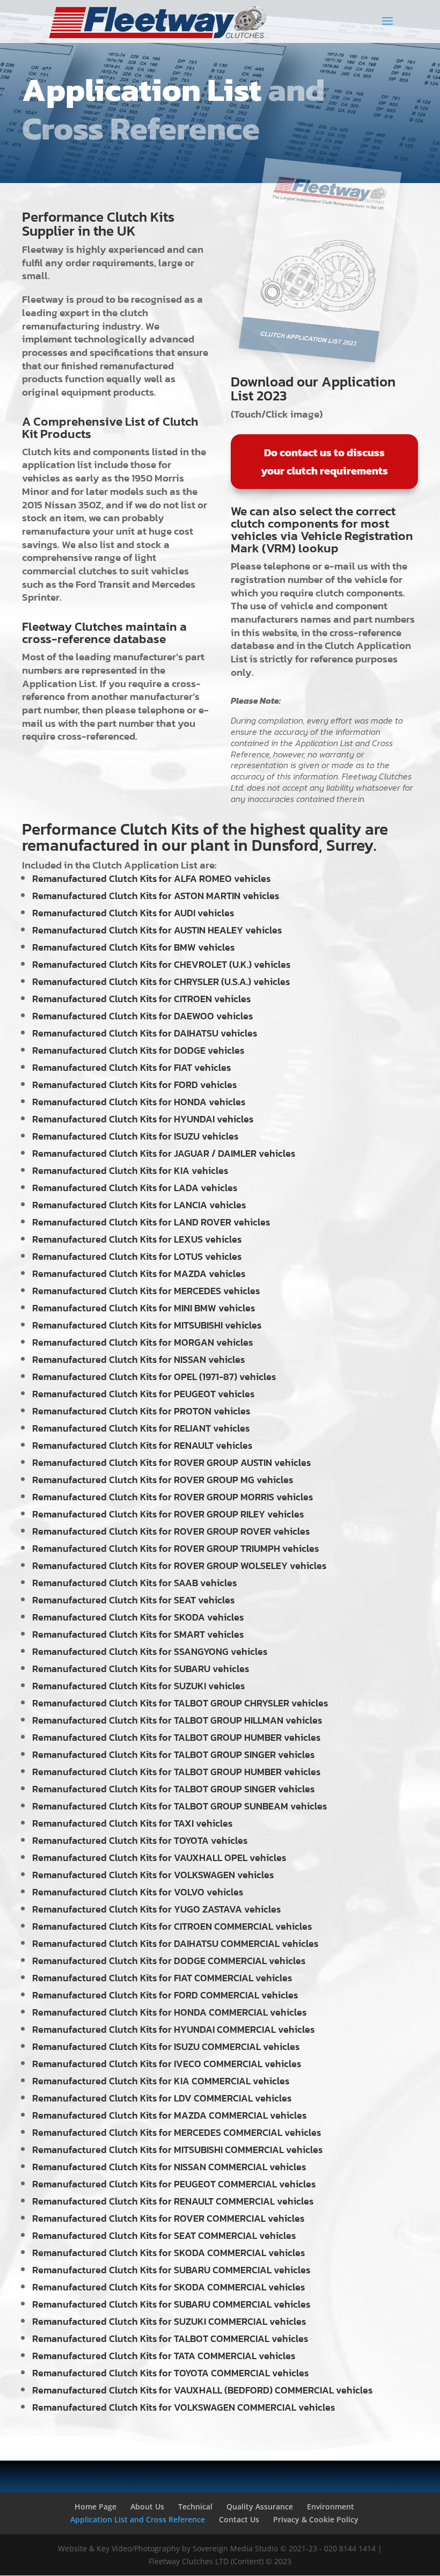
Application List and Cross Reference (138, 2519)
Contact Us (239, 2519)
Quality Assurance (260, 2506)
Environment (331, 2506)
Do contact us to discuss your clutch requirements (324, 462)
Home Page (96, 2506)
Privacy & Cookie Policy (316, 2519)
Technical (195, 2506)
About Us (147, 2506)
